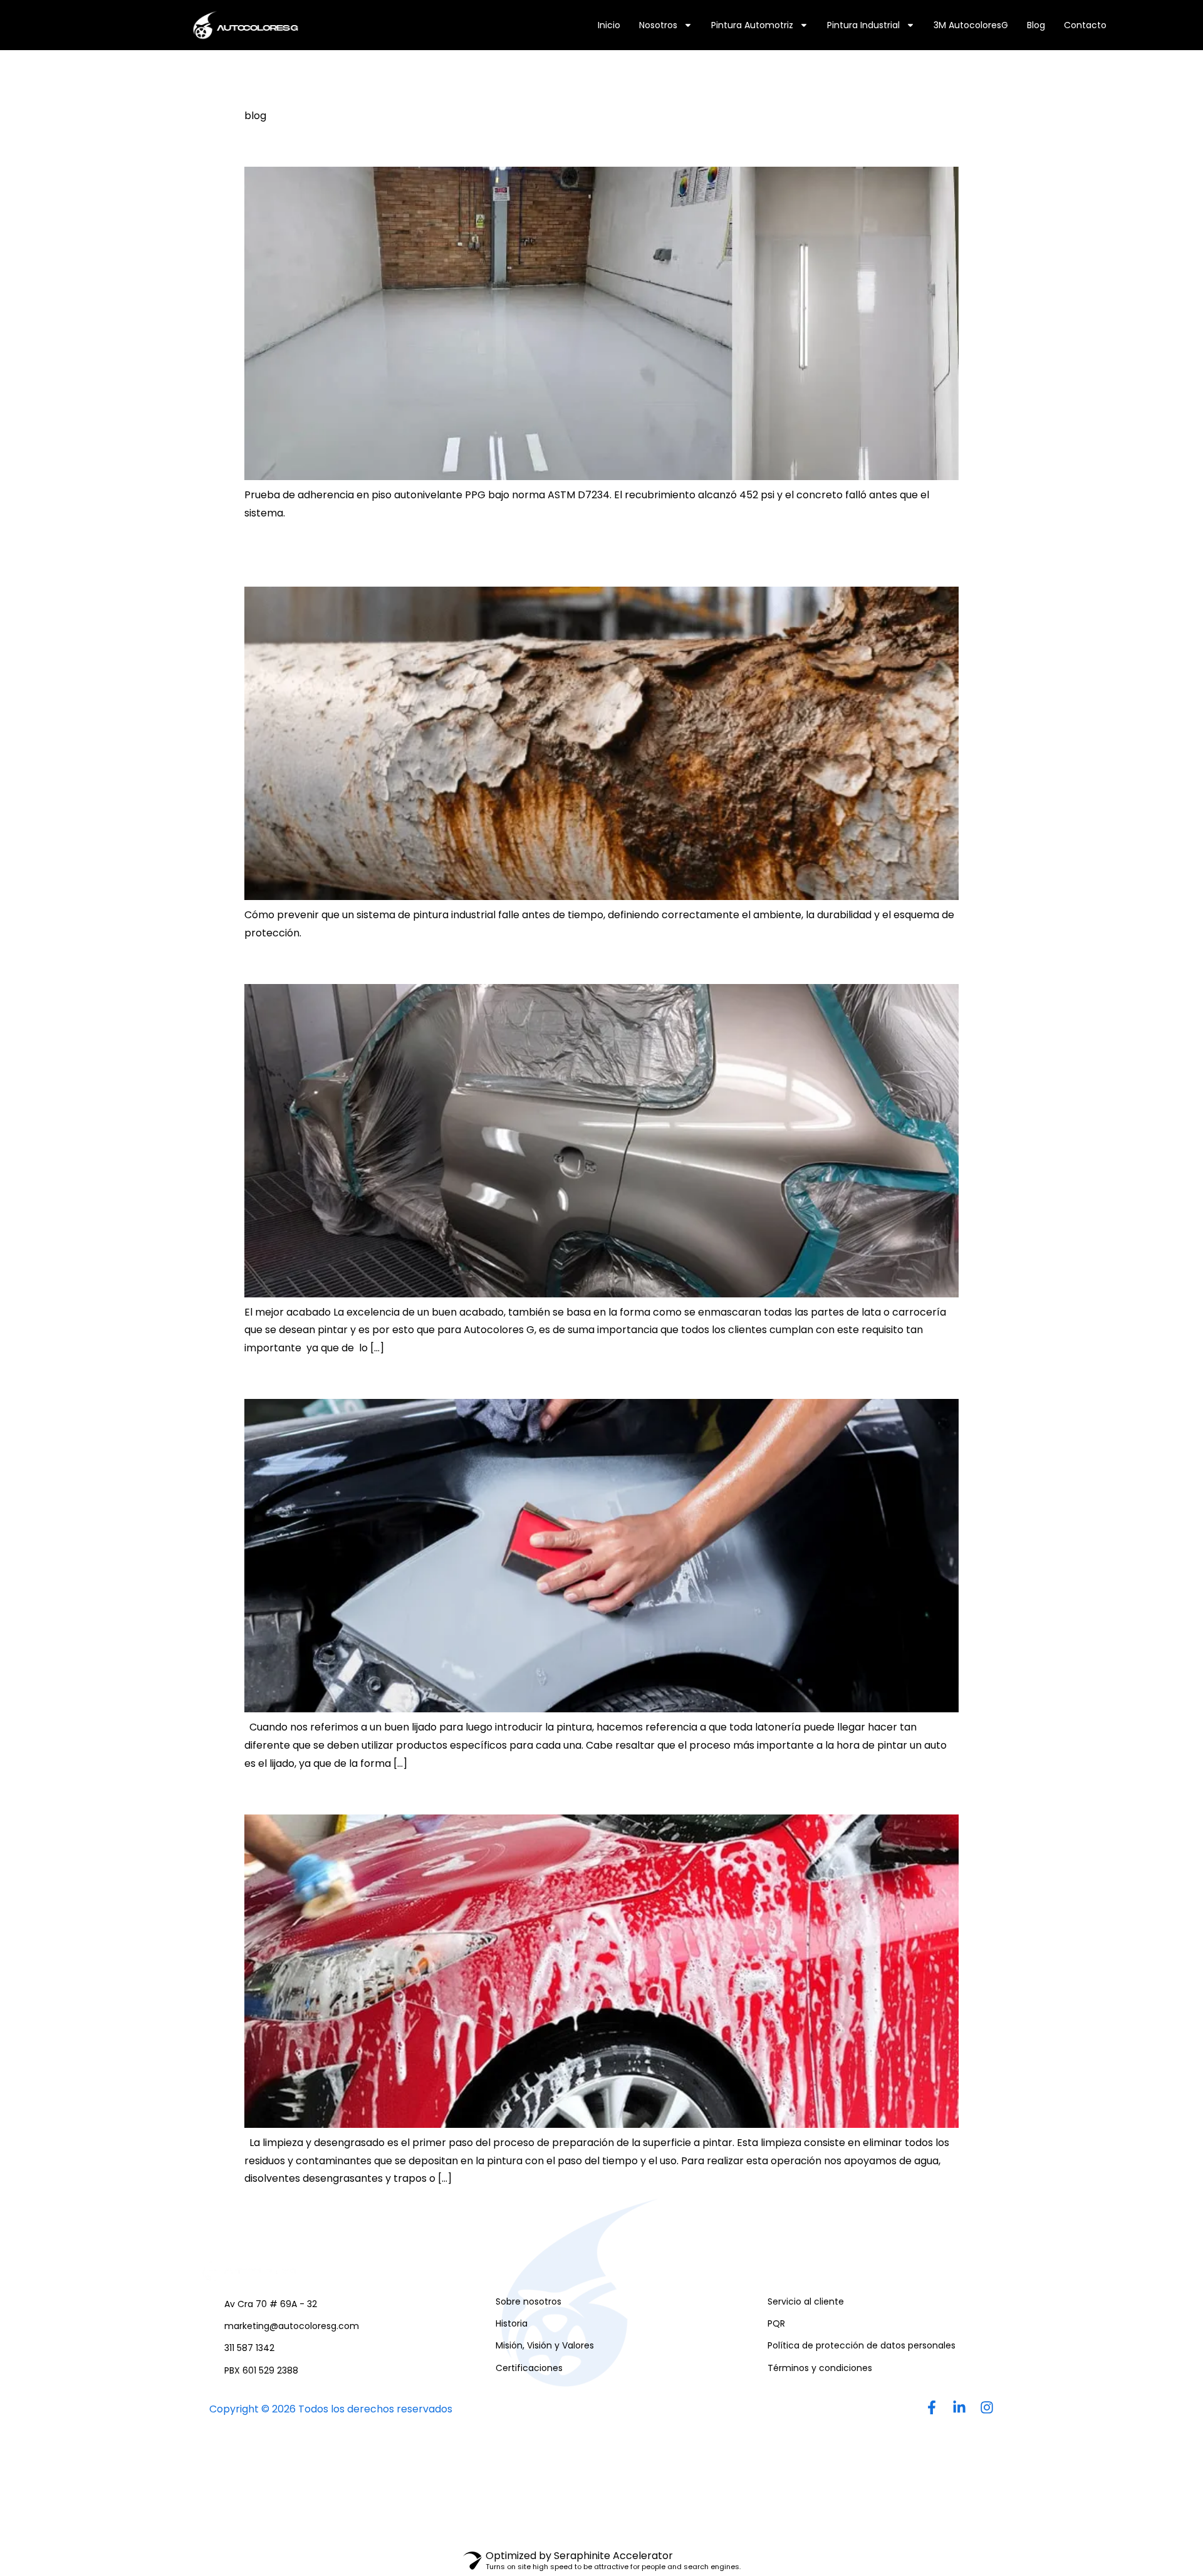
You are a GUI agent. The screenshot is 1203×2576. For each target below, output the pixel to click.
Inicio (609, 25)
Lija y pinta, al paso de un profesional (420, 1377)
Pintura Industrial (863, 25)
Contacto (1085, 25)
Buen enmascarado (338, 962)
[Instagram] (987, 2407)
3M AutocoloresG (971, 25)
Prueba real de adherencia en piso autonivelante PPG (498, 145)
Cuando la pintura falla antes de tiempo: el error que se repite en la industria (570, 554)
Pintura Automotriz (752, 25)
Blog (1036, 25)
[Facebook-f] (932, 2407)
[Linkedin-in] (959, 2407)
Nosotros (658, 25)
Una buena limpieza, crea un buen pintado (449, 1793)
